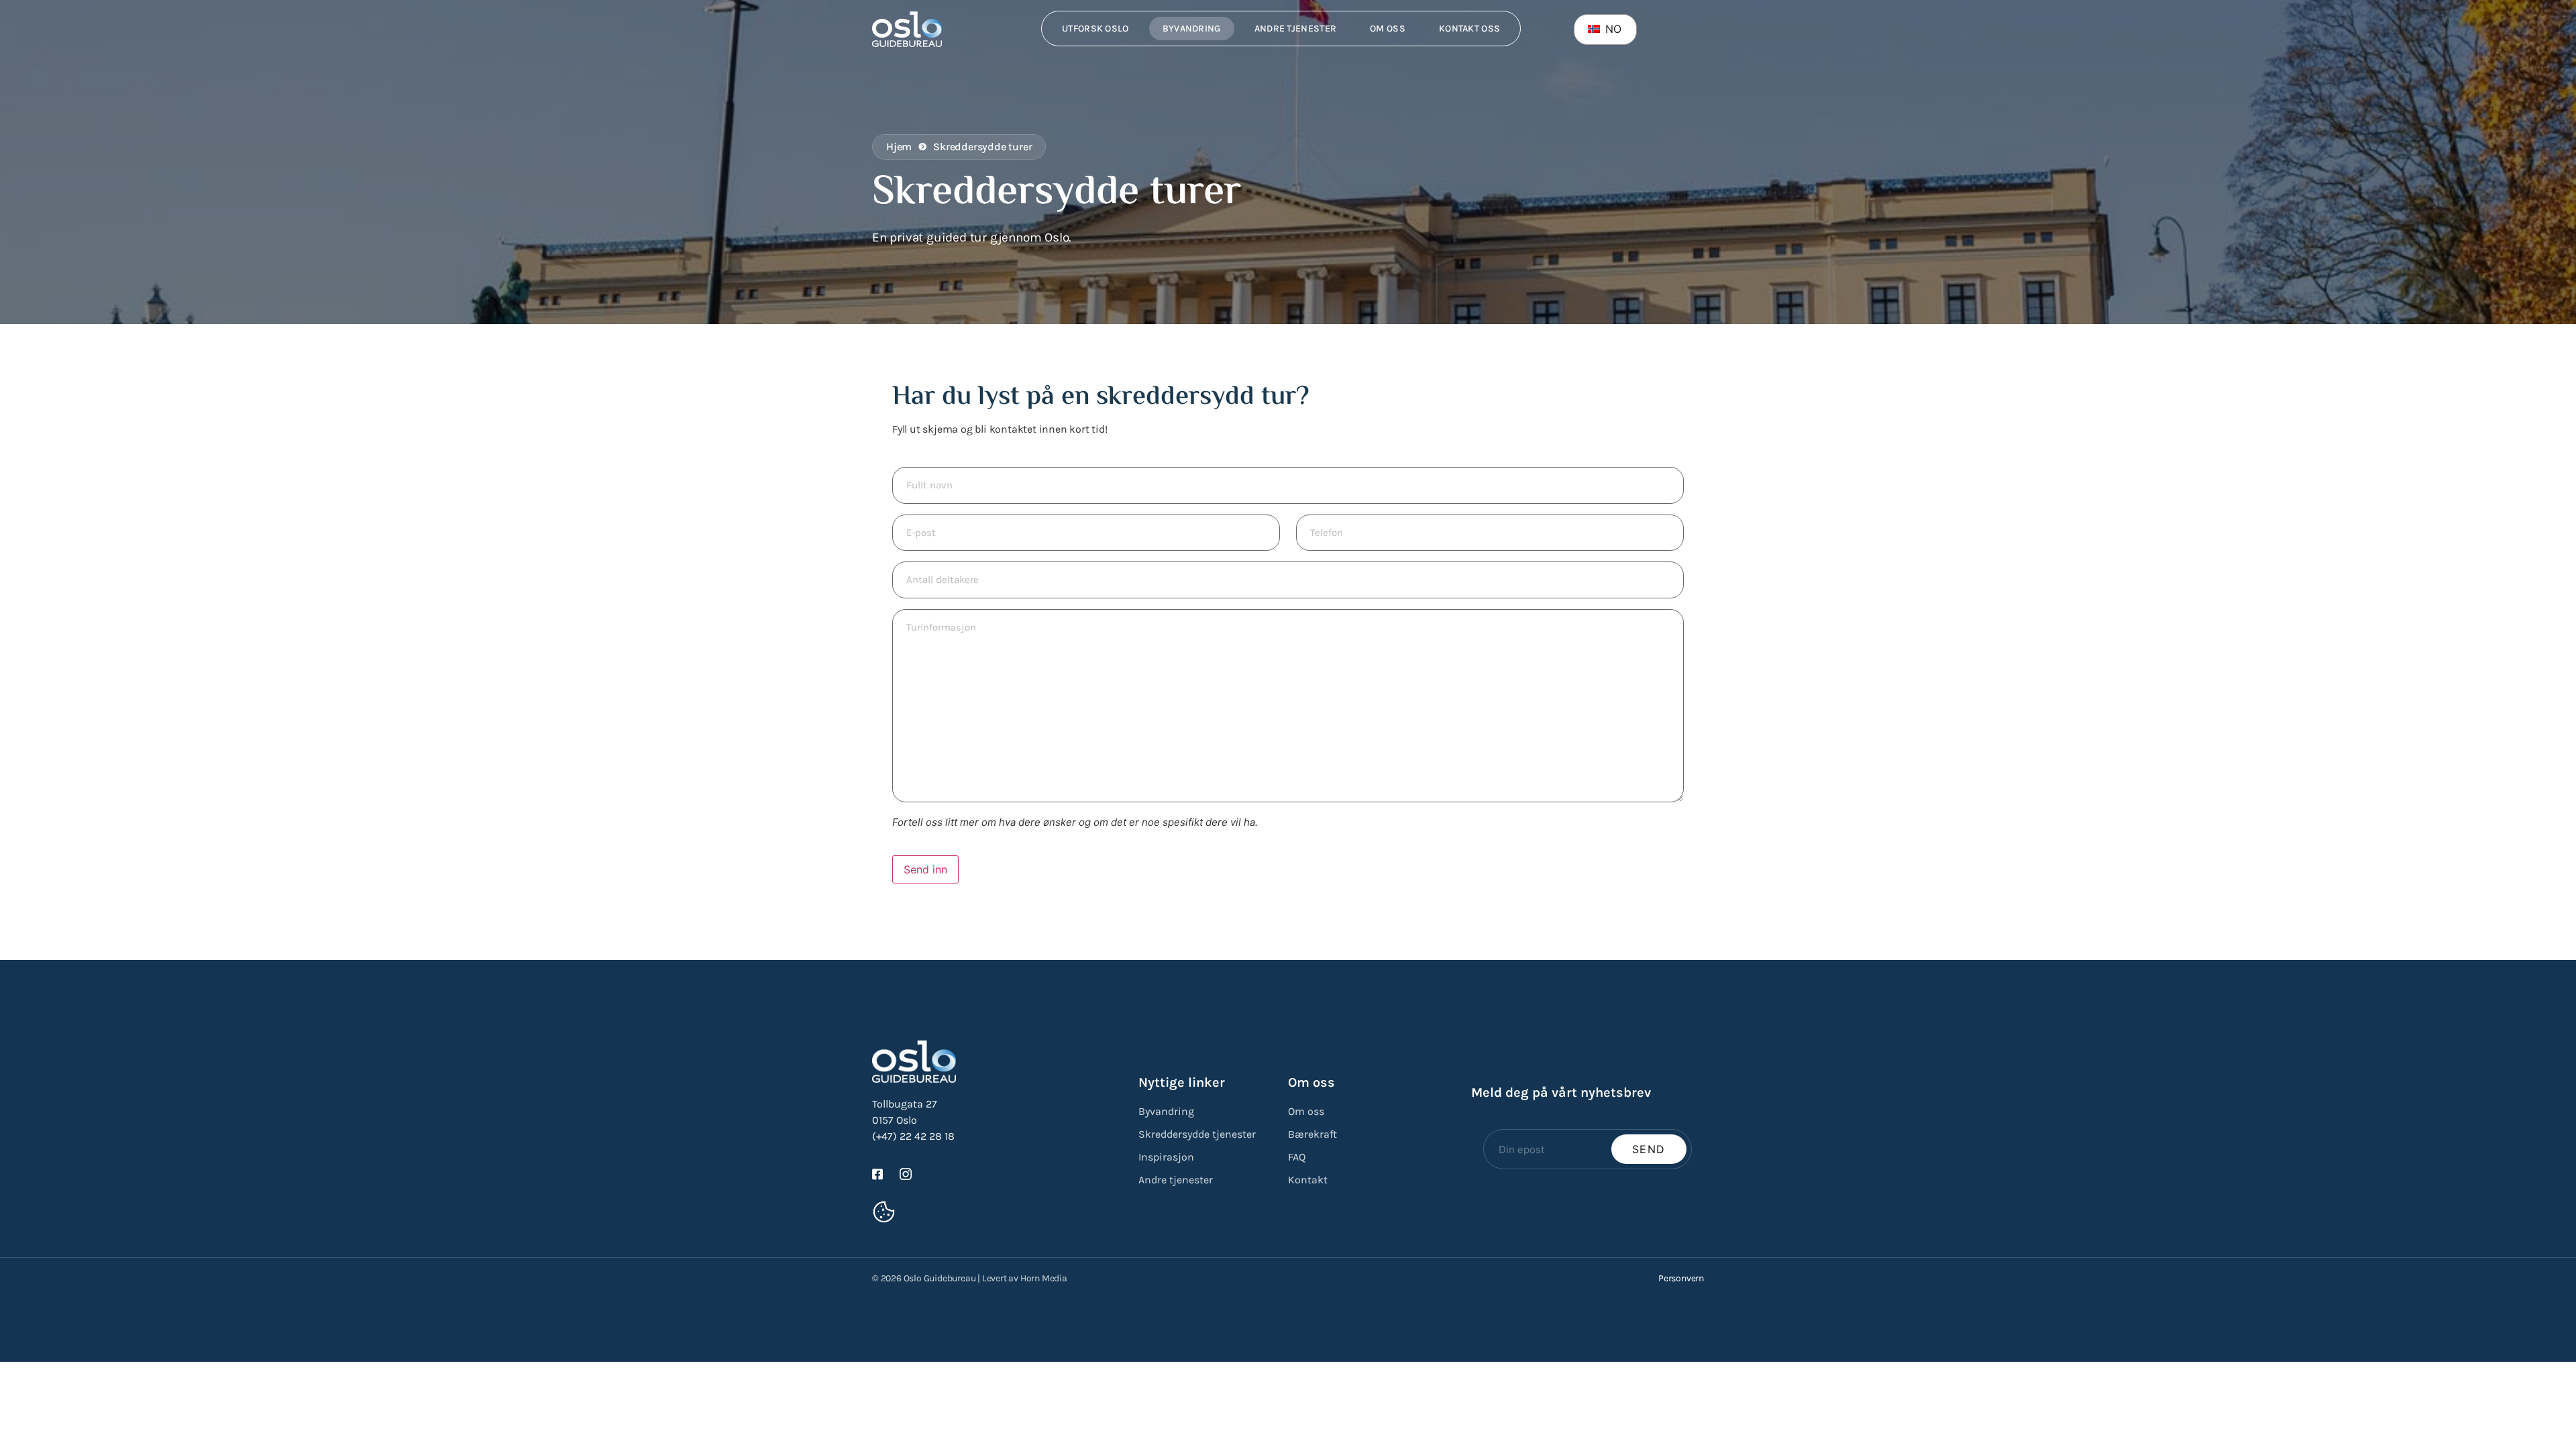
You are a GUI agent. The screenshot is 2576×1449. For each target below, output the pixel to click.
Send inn (925, 869)
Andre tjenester (1296, 29)
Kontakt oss (1469, 29)
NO (1612, 29)
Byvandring (1192, 29)
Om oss (1388, 29)
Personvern (1681, 1278)
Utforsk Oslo (1095, 29)
